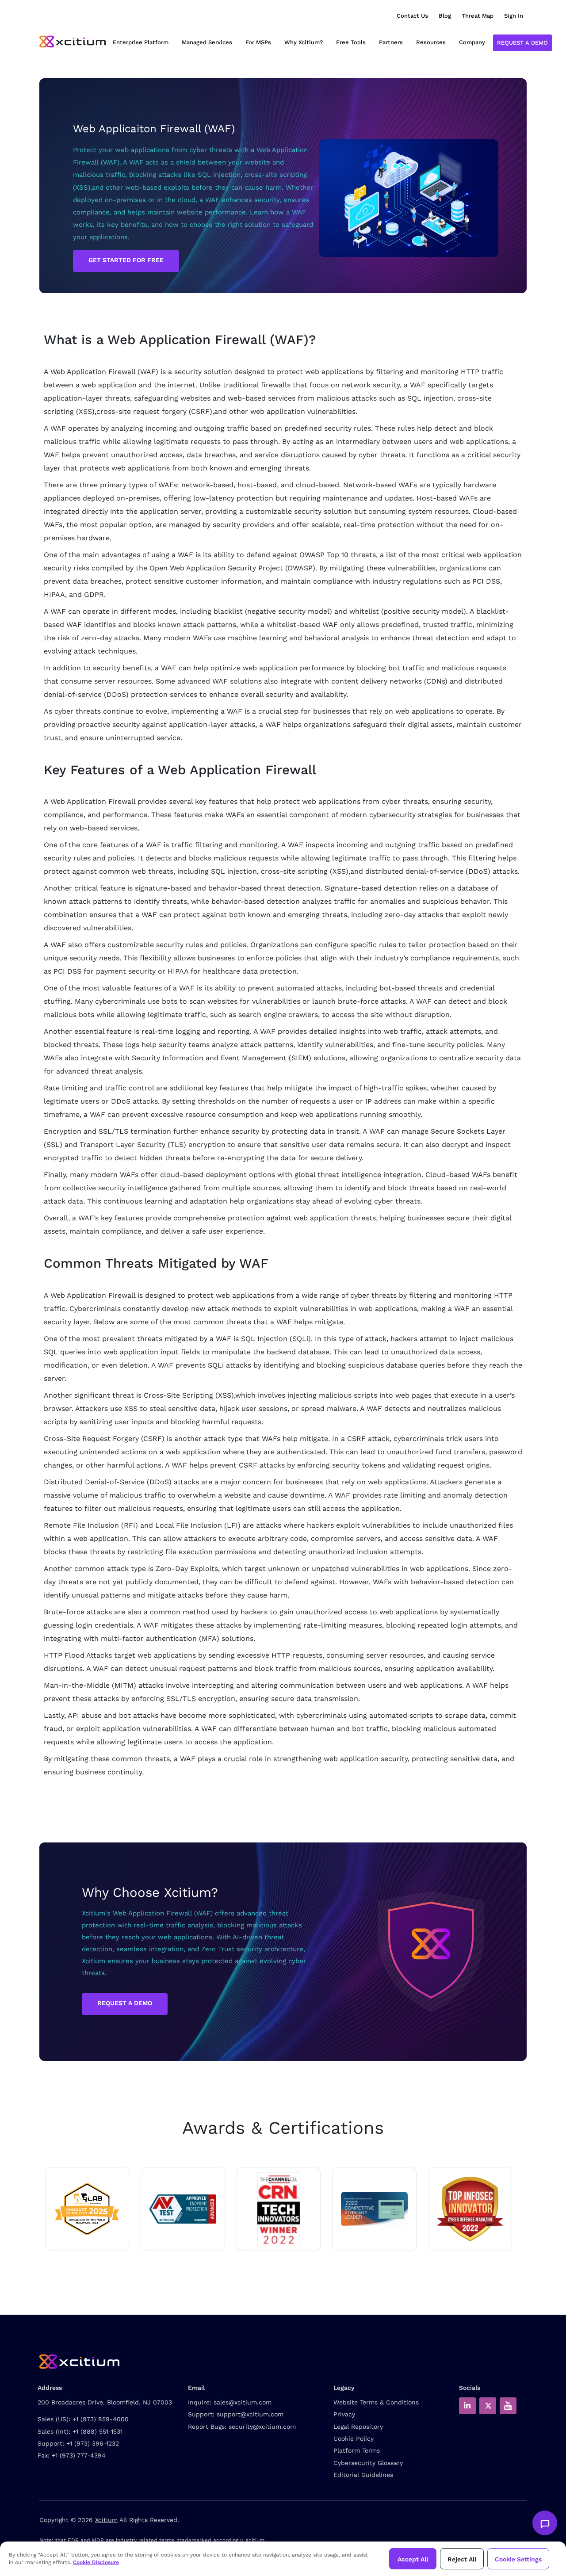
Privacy (344, 2414)
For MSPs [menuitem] (258, 42)
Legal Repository (358, 2427)
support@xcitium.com (250, 2414)
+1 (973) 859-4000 (101, 2419)
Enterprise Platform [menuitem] (141, 42)
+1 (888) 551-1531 (98, 2431)
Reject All (462, 2559)
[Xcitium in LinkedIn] (467, 2406)
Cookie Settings (518, 2559)
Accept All (413, 2559)
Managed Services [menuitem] (207, 42)
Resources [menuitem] (431, 42)
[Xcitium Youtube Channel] (508, 2406)
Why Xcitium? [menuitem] (304, 42)
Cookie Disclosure (96, 2562)
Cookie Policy (354, 2438)
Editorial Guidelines (363, 2475)
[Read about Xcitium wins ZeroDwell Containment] (470, 2209)
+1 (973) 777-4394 (79, 2455)
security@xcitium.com (262, 2427)
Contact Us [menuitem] (412, 16)
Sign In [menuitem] (514, 16)
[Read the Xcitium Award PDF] (374, 2209)
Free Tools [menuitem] (351, 42)
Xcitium (106, 2520)
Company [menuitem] (472, 42)
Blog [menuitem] (445, 16)
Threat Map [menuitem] (478, 16)
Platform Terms (357, 2450)
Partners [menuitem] (391, 42)
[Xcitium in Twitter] (488, 2406)
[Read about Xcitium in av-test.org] (183, 2209)
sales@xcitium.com (243, 2402)
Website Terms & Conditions (376, 2402)
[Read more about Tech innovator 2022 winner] (279, 2209)
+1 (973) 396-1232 (93, 2443)
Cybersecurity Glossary (368, 2463)
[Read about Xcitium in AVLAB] (87, 2209)
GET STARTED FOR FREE (126, 260)
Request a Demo (522, 43)
